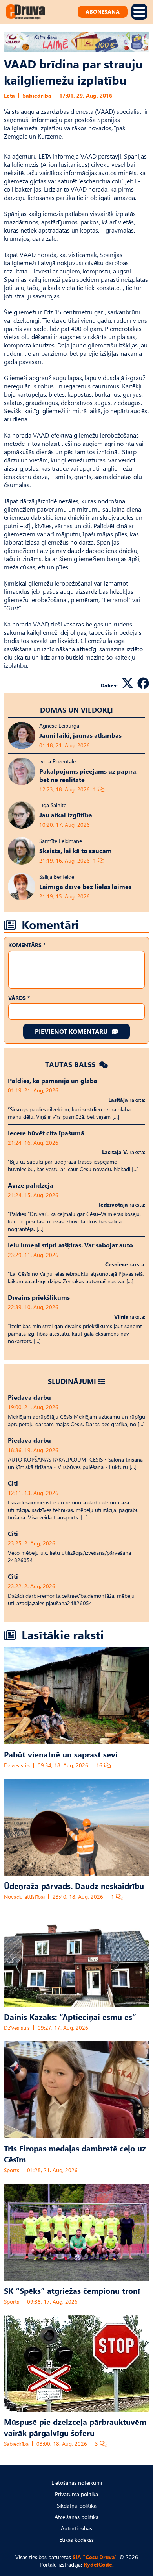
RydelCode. (99, 2564)
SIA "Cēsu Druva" (95, 2557)
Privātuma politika (76, 2494)
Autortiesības (76, 2528)
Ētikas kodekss (76, 2540)
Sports (12, 2170)
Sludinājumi (72, 1381)
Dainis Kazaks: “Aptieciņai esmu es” (70, 2016)
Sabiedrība (37, 95)
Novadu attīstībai (24, 1897)
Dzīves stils (17, 1765)
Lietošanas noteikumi (77, 2483)
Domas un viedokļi (76, 710)
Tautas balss (71, 1064)
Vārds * (19, 998)
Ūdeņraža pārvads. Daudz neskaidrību (74, 1885)
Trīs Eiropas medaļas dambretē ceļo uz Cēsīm (75, 2153)
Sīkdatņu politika (77, 2505)
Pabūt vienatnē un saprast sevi (61, 1754)
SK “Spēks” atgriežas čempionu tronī (72, 2290)
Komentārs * (27, 945)
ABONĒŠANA (103, 12)
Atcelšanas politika (76, 2517)
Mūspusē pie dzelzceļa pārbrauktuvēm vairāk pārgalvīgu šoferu (75, 2427)
